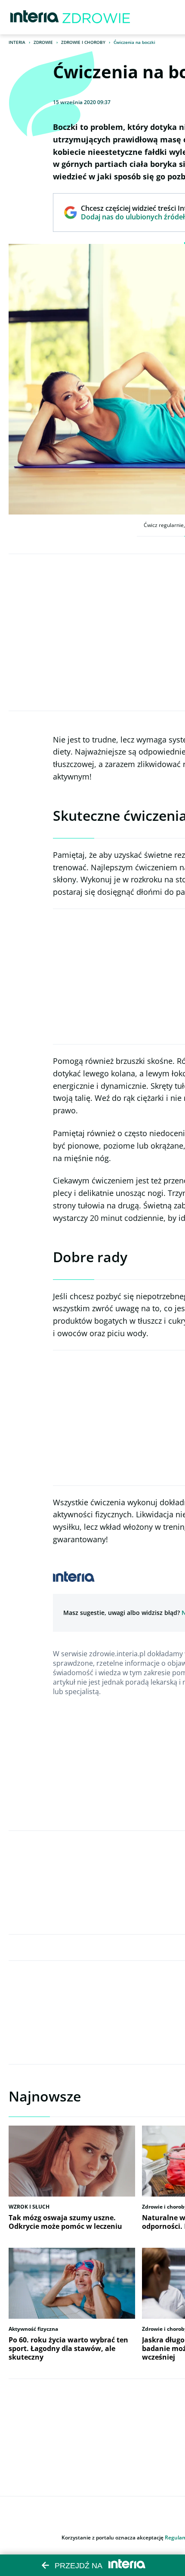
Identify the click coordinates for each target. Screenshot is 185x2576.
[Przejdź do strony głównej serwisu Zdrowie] (96, 17)
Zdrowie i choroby (83, 42)
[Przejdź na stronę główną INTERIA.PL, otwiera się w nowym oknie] (35, 17)
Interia (17, 42)
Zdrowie (43, 42)
